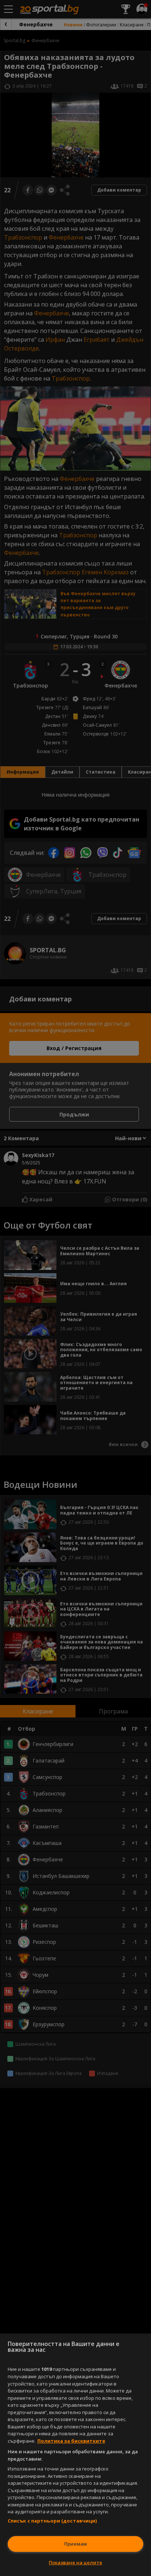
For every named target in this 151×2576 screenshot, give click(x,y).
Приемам (75, 2544)
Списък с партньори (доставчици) (52, 2521)
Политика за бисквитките (71, 2441)
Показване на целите (75, 2562)
